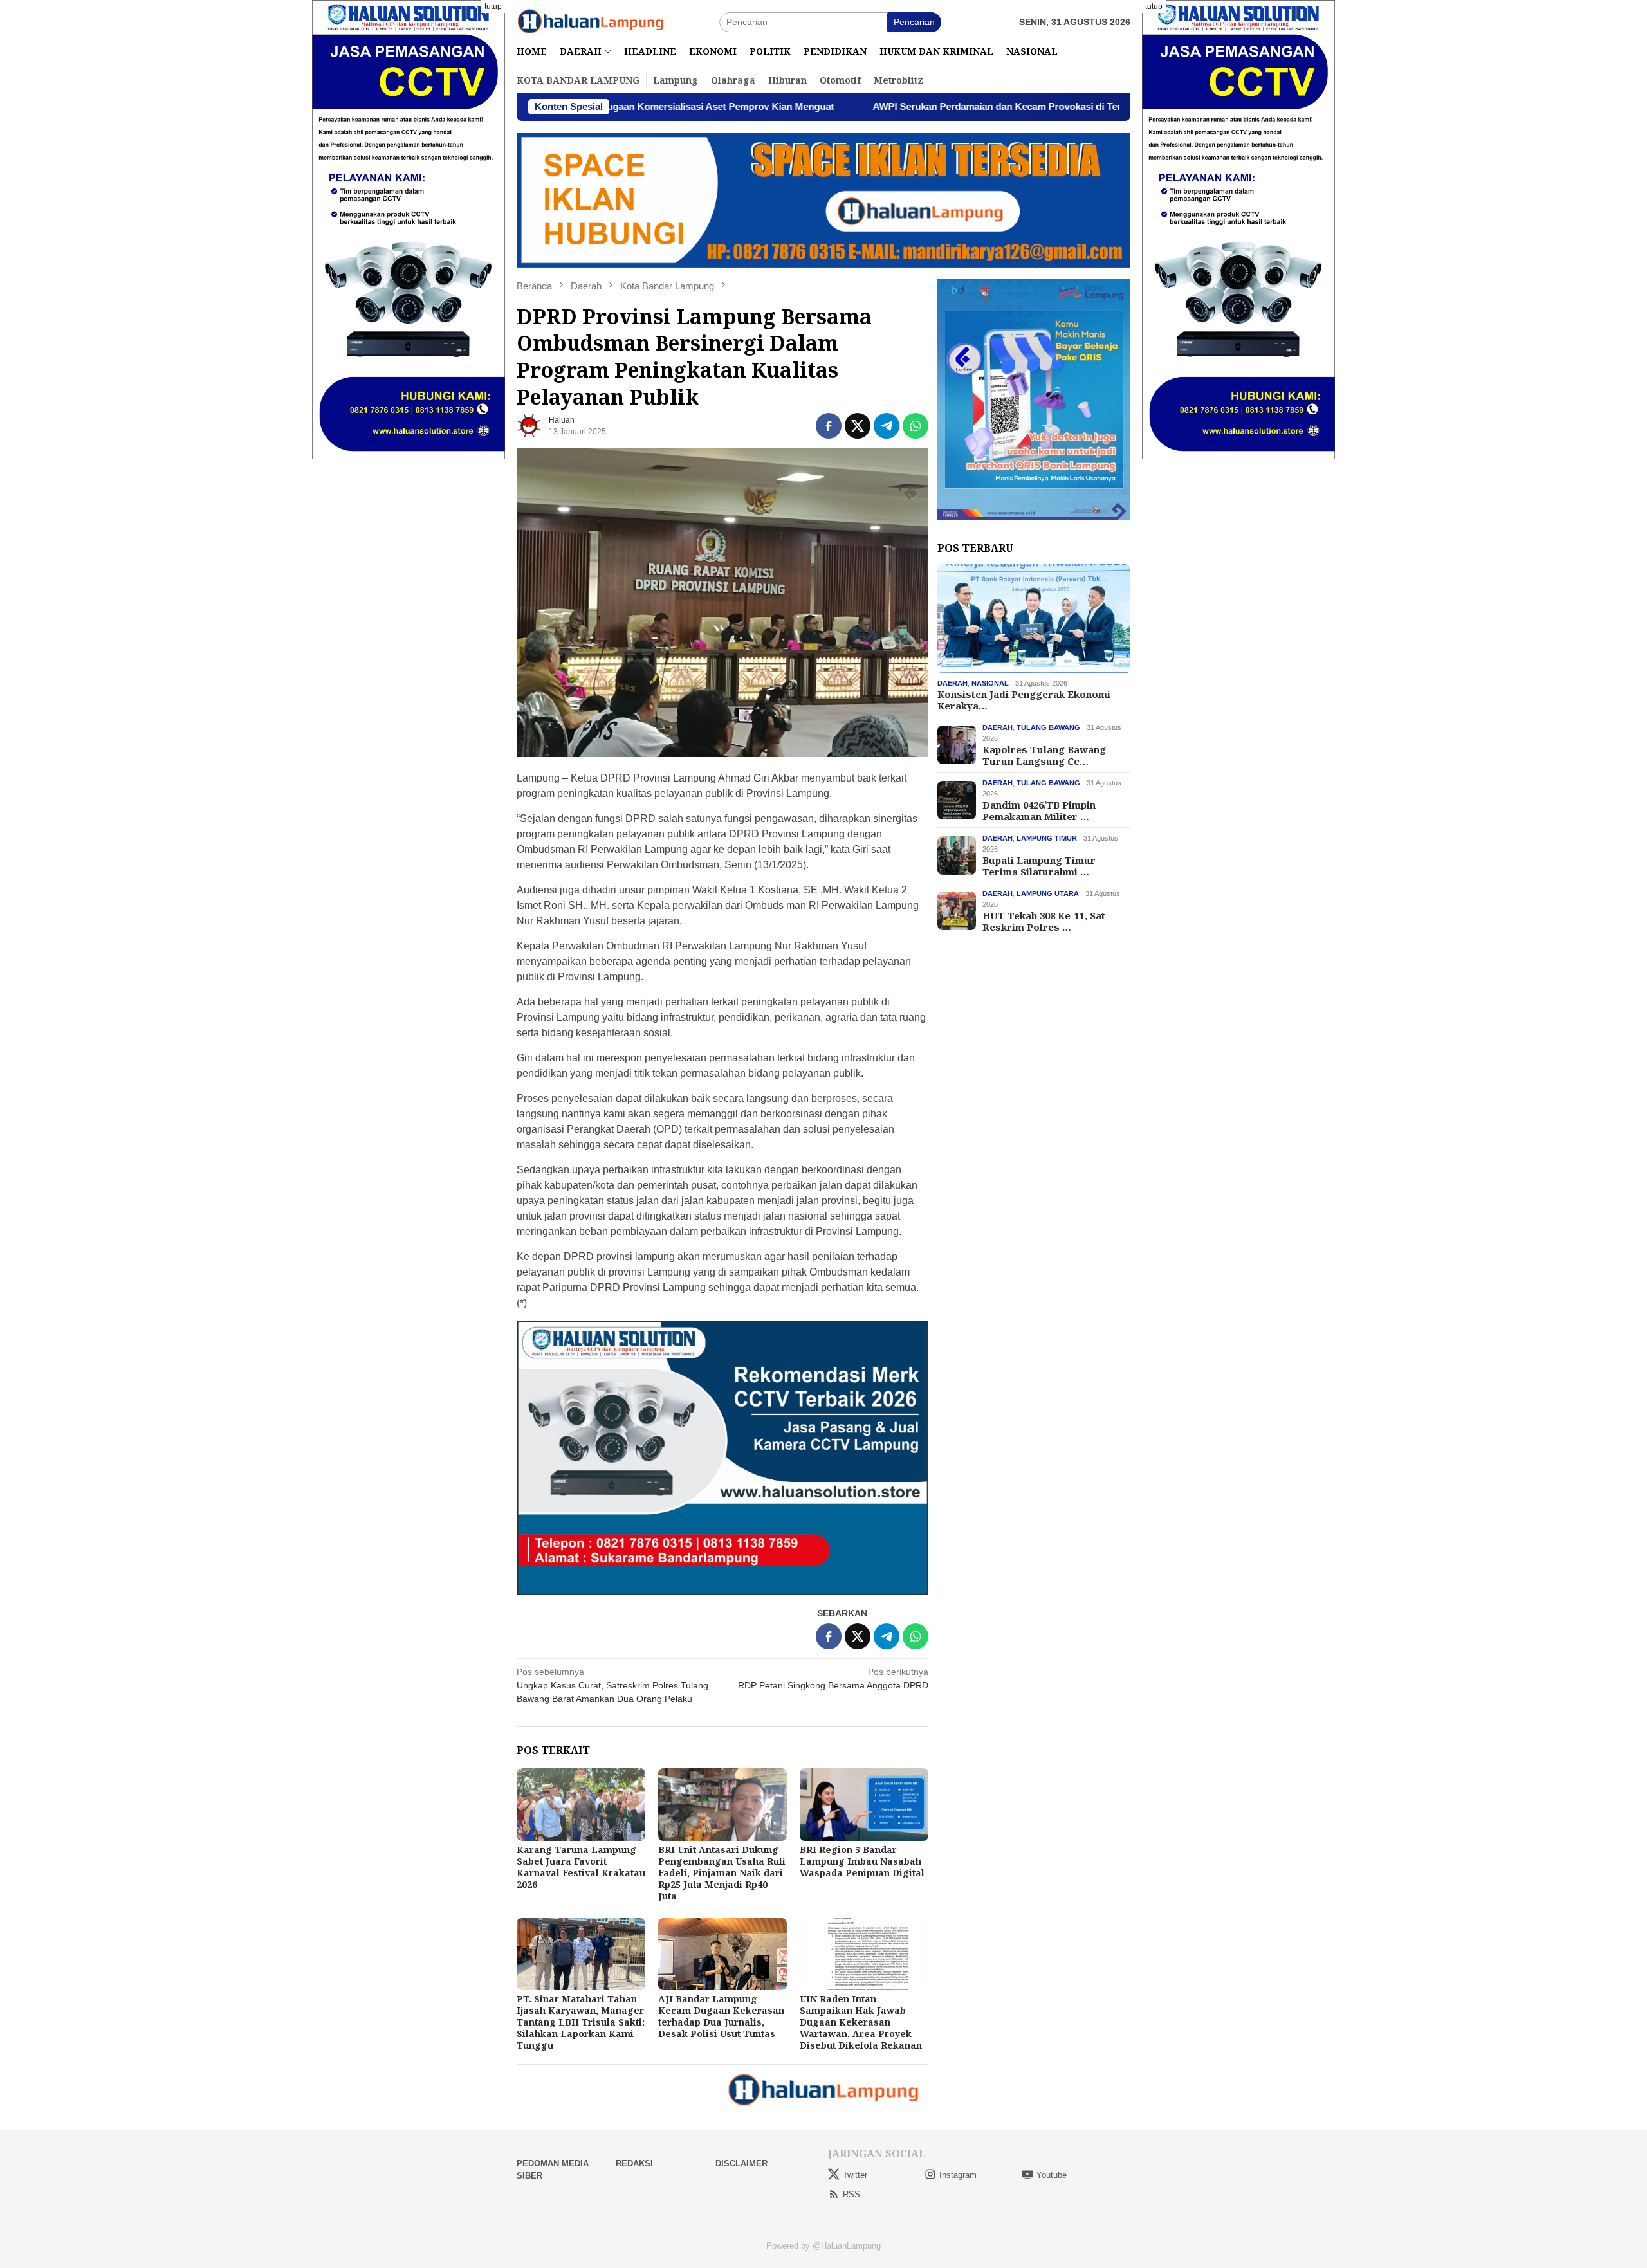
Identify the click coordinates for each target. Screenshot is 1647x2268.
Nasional (990, 683)
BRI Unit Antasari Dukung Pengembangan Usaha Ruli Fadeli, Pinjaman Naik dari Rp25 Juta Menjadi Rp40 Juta (722, 1873)
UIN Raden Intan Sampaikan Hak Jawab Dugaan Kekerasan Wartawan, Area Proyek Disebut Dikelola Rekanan (861, 2022)
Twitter (855, 2175)
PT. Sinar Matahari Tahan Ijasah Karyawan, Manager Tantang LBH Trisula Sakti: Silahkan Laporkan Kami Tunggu (581, 2022)
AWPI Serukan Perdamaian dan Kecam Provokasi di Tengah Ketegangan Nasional (921, 106)
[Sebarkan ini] (829, 426)
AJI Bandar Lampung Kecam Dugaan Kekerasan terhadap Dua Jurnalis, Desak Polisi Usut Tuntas (721, 2016)
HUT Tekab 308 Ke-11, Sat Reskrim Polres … (1044, 921)
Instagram (958, 2175)
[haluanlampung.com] (591, 21)
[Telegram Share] (887, 426)
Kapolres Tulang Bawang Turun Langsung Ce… (1044, 755)
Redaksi (634, 2163)
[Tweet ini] (858, 426)
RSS (851, 2194)
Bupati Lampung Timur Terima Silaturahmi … (1039, 866)
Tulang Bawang (1048, 727)
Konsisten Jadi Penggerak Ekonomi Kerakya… (1024, 700)
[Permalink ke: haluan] (529, 425)
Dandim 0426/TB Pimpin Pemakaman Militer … (1039, 810)
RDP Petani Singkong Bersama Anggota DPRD (833, 1678)
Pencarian (914, 22)
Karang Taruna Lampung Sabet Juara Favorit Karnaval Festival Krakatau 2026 (581, 1867)
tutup (493, 6)
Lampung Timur (1047, 838)
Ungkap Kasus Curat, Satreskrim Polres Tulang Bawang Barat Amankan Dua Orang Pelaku (612, 1685)
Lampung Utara (1048, 893)
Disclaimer (741, 2163)
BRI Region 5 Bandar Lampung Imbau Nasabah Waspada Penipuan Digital (862, 1861)
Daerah (952, 683)
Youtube (1052, 2175)
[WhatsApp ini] (916, 426)
